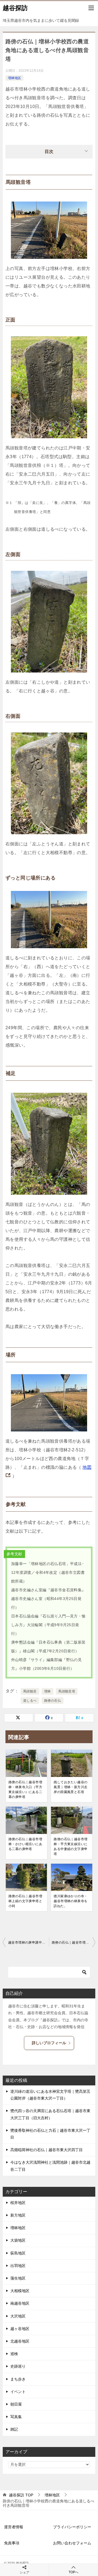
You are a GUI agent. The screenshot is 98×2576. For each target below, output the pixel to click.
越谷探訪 (15, 8)
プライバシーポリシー (72, 2527)
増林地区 (14, 78)
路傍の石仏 (53, 1701)
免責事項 (12, 2543)
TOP (21, 2495)
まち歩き (18, 2379)
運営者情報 (14, 2527)
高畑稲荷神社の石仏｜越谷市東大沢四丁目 (47, 2150)
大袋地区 (18, 2240)
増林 (48, 1691)
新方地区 (18, 2215)
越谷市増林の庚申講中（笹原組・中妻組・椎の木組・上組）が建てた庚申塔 (29, 1942)
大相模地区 (20, 2291)
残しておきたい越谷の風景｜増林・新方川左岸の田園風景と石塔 (71, 1787)
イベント (18, 2392)
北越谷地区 (20, 2341)
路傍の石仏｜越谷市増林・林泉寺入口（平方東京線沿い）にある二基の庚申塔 (25, 1790)
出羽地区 (18, 2266)
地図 (87, 1467)
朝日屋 (16, 2404)
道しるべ (30, 1701)
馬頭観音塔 (67, 1691)
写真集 (16, 2417)
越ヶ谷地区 (20, 2329)
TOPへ (73, 2572)
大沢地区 (18, 2316)
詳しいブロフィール (49, 2043)
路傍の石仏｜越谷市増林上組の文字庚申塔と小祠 (25, 1901)
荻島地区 (18, 2253)
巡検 (14, 2354)
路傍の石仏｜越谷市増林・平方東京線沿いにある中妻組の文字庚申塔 (71, 1847)
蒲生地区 (18, 2278)
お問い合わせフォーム (72, 2543)
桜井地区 (18, 2203)
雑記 (14, 2429)
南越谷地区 (20, 2303)
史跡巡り (18, 2366)
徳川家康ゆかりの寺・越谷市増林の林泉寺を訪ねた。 (71, 1901)
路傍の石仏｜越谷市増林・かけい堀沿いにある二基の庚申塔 (25, 1844)
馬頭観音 (30, 1691)
